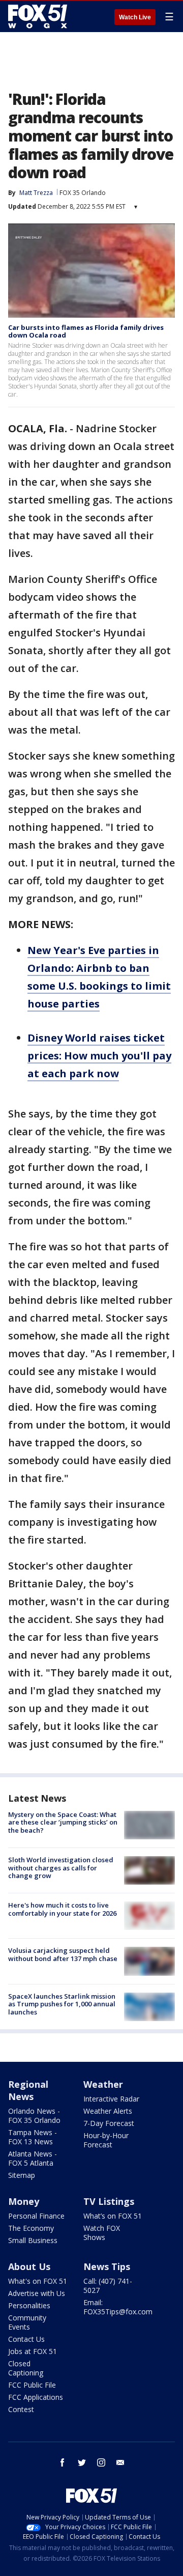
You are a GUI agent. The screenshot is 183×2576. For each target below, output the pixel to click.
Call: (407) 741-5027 (108, 2286)
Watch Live (135, 17)
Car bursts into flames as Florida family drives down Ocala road (86, 331)
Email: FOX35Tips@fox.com (118, 2307)
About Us (29, 2266)
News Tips (107, 2266)
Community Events (27, 2322)
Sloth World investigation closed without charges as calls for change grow (61, 1868)
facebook (63, 2462)
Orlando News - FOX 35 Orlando (34, 2116)
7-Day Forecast (109, 2123)
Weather (103, 2084)
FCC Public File (32, 2385)
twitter (82, 2462)
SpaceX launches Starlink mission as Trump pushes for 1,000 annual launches (62, 2004)
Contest (21, 2409)
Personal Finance (36, 2216)
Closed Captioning (26, 2368)
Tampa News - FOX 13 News (33, 2137)
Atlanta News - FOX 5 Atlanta (33, 2158)
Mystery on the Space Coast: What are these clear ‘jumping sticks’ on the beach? (63, 1822)
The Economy (31, 2228)
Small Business (33, 2240)
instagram (101, 2462)
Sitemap (22, 2175)
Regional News (28, 2090)
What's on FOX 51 (38, 2281)
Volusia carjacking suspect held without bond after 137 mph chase (63, 1954)
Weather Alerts (108, 2111)
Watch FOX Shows (102, 2233)
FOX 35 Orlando (83, 193)
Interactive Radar (111, 2099)
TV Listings (109, 2201)
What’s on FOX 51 (113, 2216)
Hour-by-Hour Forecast (106, 2140)
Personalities (29, 2305)
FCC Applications (36, 2397)
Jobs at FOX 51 (33, 2351)
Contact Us (26, 2339)
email (120, 2462)
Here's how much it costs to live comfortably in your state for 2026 (62, 1909)
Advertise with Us (37, 2293)
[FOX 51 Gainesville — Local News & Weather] (38, 16)
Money (24, 2201)
